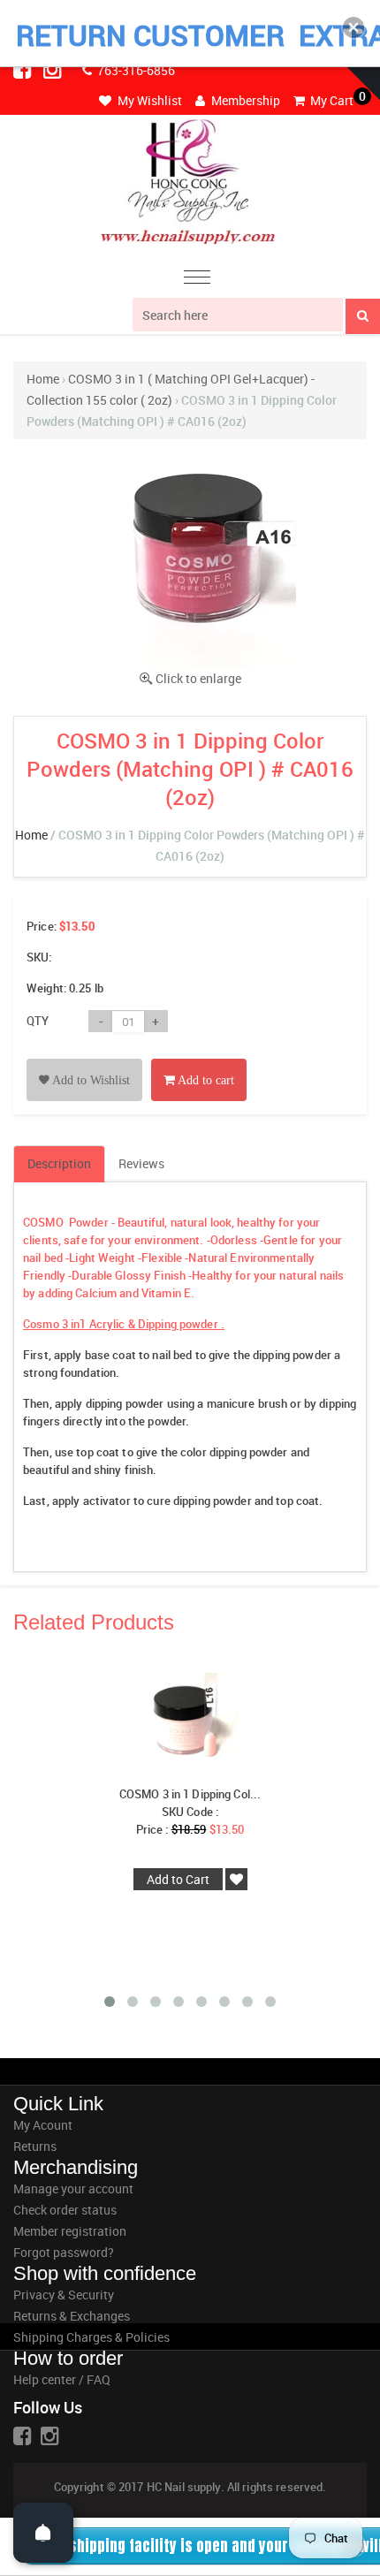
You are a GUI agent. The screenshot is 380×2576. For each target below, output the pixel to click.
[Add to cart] (199, 1060)
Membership (244, 100)
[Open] (43, 2533)
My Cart (331, 100)
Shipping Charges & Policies (91, 2337)
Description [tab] (59, 1163)
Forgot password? (64, 2252)
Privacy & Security (64, 2295)
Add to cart (205, 1080)
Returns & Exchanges (72, 2316)
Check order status (65, 2210)
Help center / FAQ (62, 2379)
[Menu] (197, 280)
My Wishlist (148, 100)
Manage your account (73, 2188)
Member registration (70, 2231)
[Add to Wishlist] (84, 1060)
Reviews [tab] (141, 1163)
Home (43, 379)
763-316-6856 (135, 70)
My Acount (43, 2125)
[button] (353, 27)
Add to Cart (178, 1879)
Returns (35, 2146)
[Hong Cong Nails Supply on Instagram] (54, 69)
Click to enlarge (198, 678)
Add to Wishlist (90, 1080)
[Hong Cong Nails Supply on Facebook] (24, 69)
